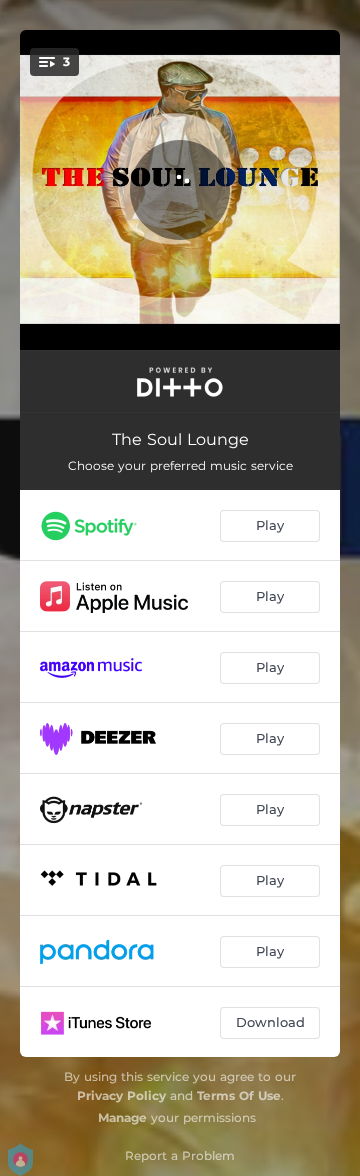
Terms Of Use (239, 1095)
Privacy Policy (121, 1095)
